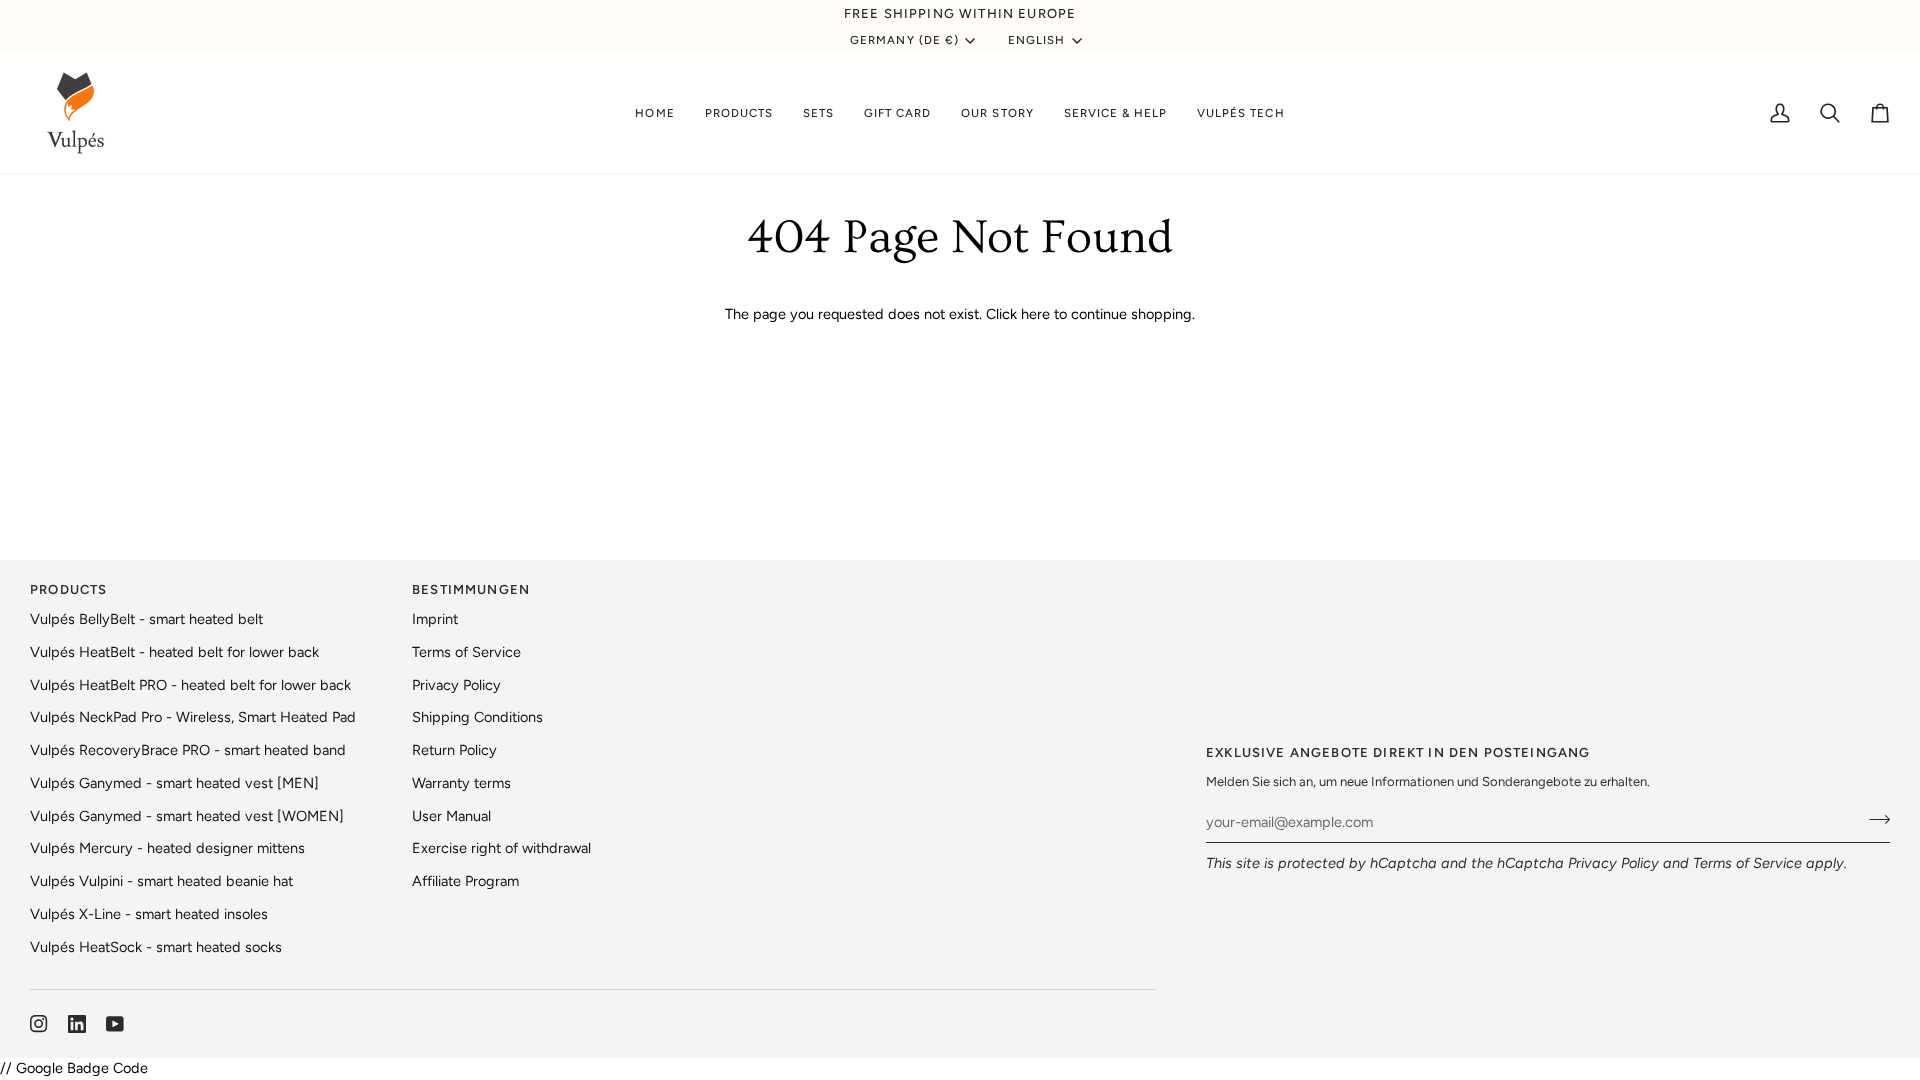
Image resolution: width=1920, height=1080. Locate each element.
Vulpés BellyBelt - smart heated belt (146, 619)
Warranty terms (461, 783)
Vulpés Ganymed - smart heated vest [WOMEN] (187, 816)
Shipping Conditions (477, 717)
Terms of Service (1747, 863)
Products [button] (68, 589)
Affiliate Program (465, 881)
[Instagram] (39, 1024)
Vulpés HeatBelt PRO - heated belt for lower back (190, 685)
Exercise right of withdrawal (501, 848)
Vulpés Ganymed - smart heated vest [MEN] (174, 783)
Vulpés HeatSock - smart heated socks (156, 947)
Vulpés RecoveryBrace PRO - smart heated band (188, 750)
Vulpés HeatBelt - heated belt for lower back (174, 652)
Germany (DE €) (904, 40)
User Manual (451, 816)
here (1035, 314)
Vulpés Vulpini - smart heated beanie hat (161, 881)
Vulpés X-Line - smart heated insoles (149, 914)
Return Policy (454, 750)
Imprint (435, 619)
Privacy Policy (1613, 863)
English (1036, 40)
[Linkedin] (77, 1024)
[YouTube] (115, 1024)
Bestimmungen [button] (471, 589)
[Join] (1873, 820)
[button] (739, 113)
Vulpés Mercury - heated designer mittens (167, 848)
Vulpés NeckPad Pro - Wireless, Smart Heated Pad (193, 717)
